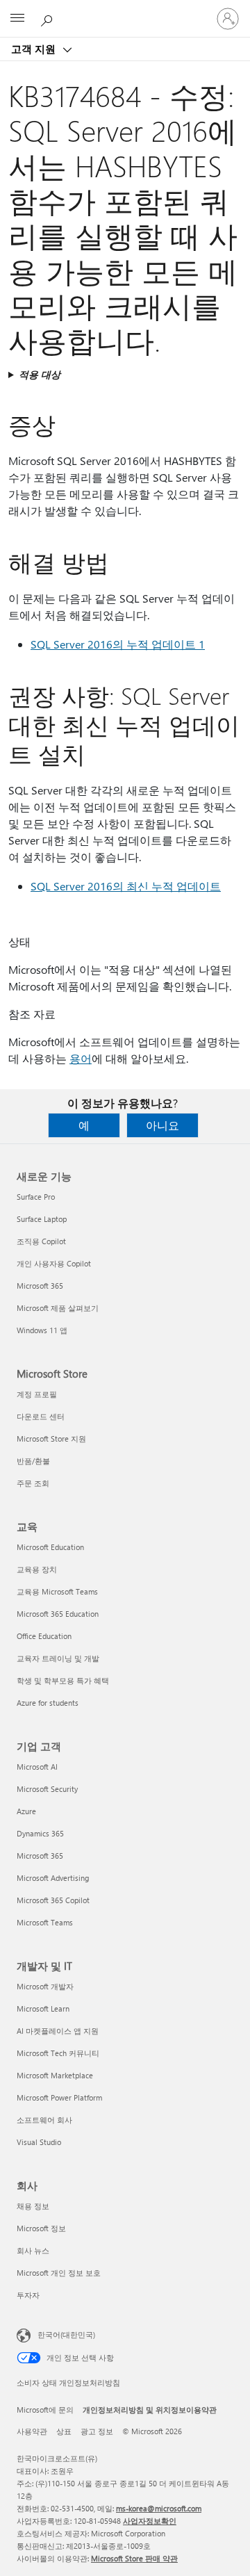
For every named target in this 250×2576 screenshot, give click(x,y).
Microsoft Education (50, 1547)
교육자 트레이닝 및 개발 (58, 1658)
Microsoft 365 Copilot (53, 1900)
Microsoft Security (47, 1789)
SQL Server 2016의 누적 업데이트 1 (118, 644)
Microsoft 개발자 (45, 1986)
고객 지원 (35, 49)
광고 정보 (97, 2431)
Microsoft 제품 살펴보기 (58, 1308)
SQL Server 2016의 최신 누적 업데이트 (126, 886)
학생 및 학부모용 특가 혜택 (63, 1680)
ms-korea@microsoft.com (159, 2508)
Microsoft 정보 (41, 2228)
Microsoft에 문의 (45, 2410)
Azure (26, 1811)
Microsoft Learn (43, 2008)
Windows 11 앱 (42, 1330)
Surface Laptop (42, 1219)
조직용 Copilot (41, 1241)
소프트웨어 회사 (44, 2120)
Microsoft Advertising (53, 1878)
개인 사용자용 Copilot (54, 1263)
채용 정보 (33, 2206)
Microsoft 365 (40, 1286)
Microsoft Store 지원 (51, 1438)
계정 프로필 (37, 1394)
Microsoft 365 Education (58, 1614)
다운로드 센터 (41, 1416)
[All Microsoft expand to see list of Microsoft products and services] (17, 19)
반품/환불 (33, 1461)
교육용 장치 (37, 1569)
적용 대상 (40, 374)
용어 (81, 1058)
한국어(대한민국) (66, 2334)
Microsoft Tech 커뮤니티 (58, 2053)
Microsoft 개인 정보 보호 (59, 2273)
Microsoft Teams (45, 1922)
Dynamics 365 (40, 1833)
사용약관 (32, 2431)
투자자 (28, 2295)
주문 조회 (33, 1483)
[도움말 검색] (49, 18)
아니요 (162, 1125)
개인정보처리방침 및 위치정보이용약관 (150, 2410)
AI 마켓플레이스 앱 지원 (58, 2031)
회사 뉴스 (33, 2250)
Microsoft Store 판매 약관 (134, 2558)
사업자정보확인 (150, 2521)
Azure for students (48, 1703)
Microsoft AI (37, 1767)
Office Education (44, 1636)
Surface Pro (36, 1197)
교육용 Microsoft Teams (57, 1591)
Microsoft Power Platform (59, 2097)
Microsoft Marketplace (55, 2075)
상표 (64, 2431)
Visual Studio (39, 2142)
